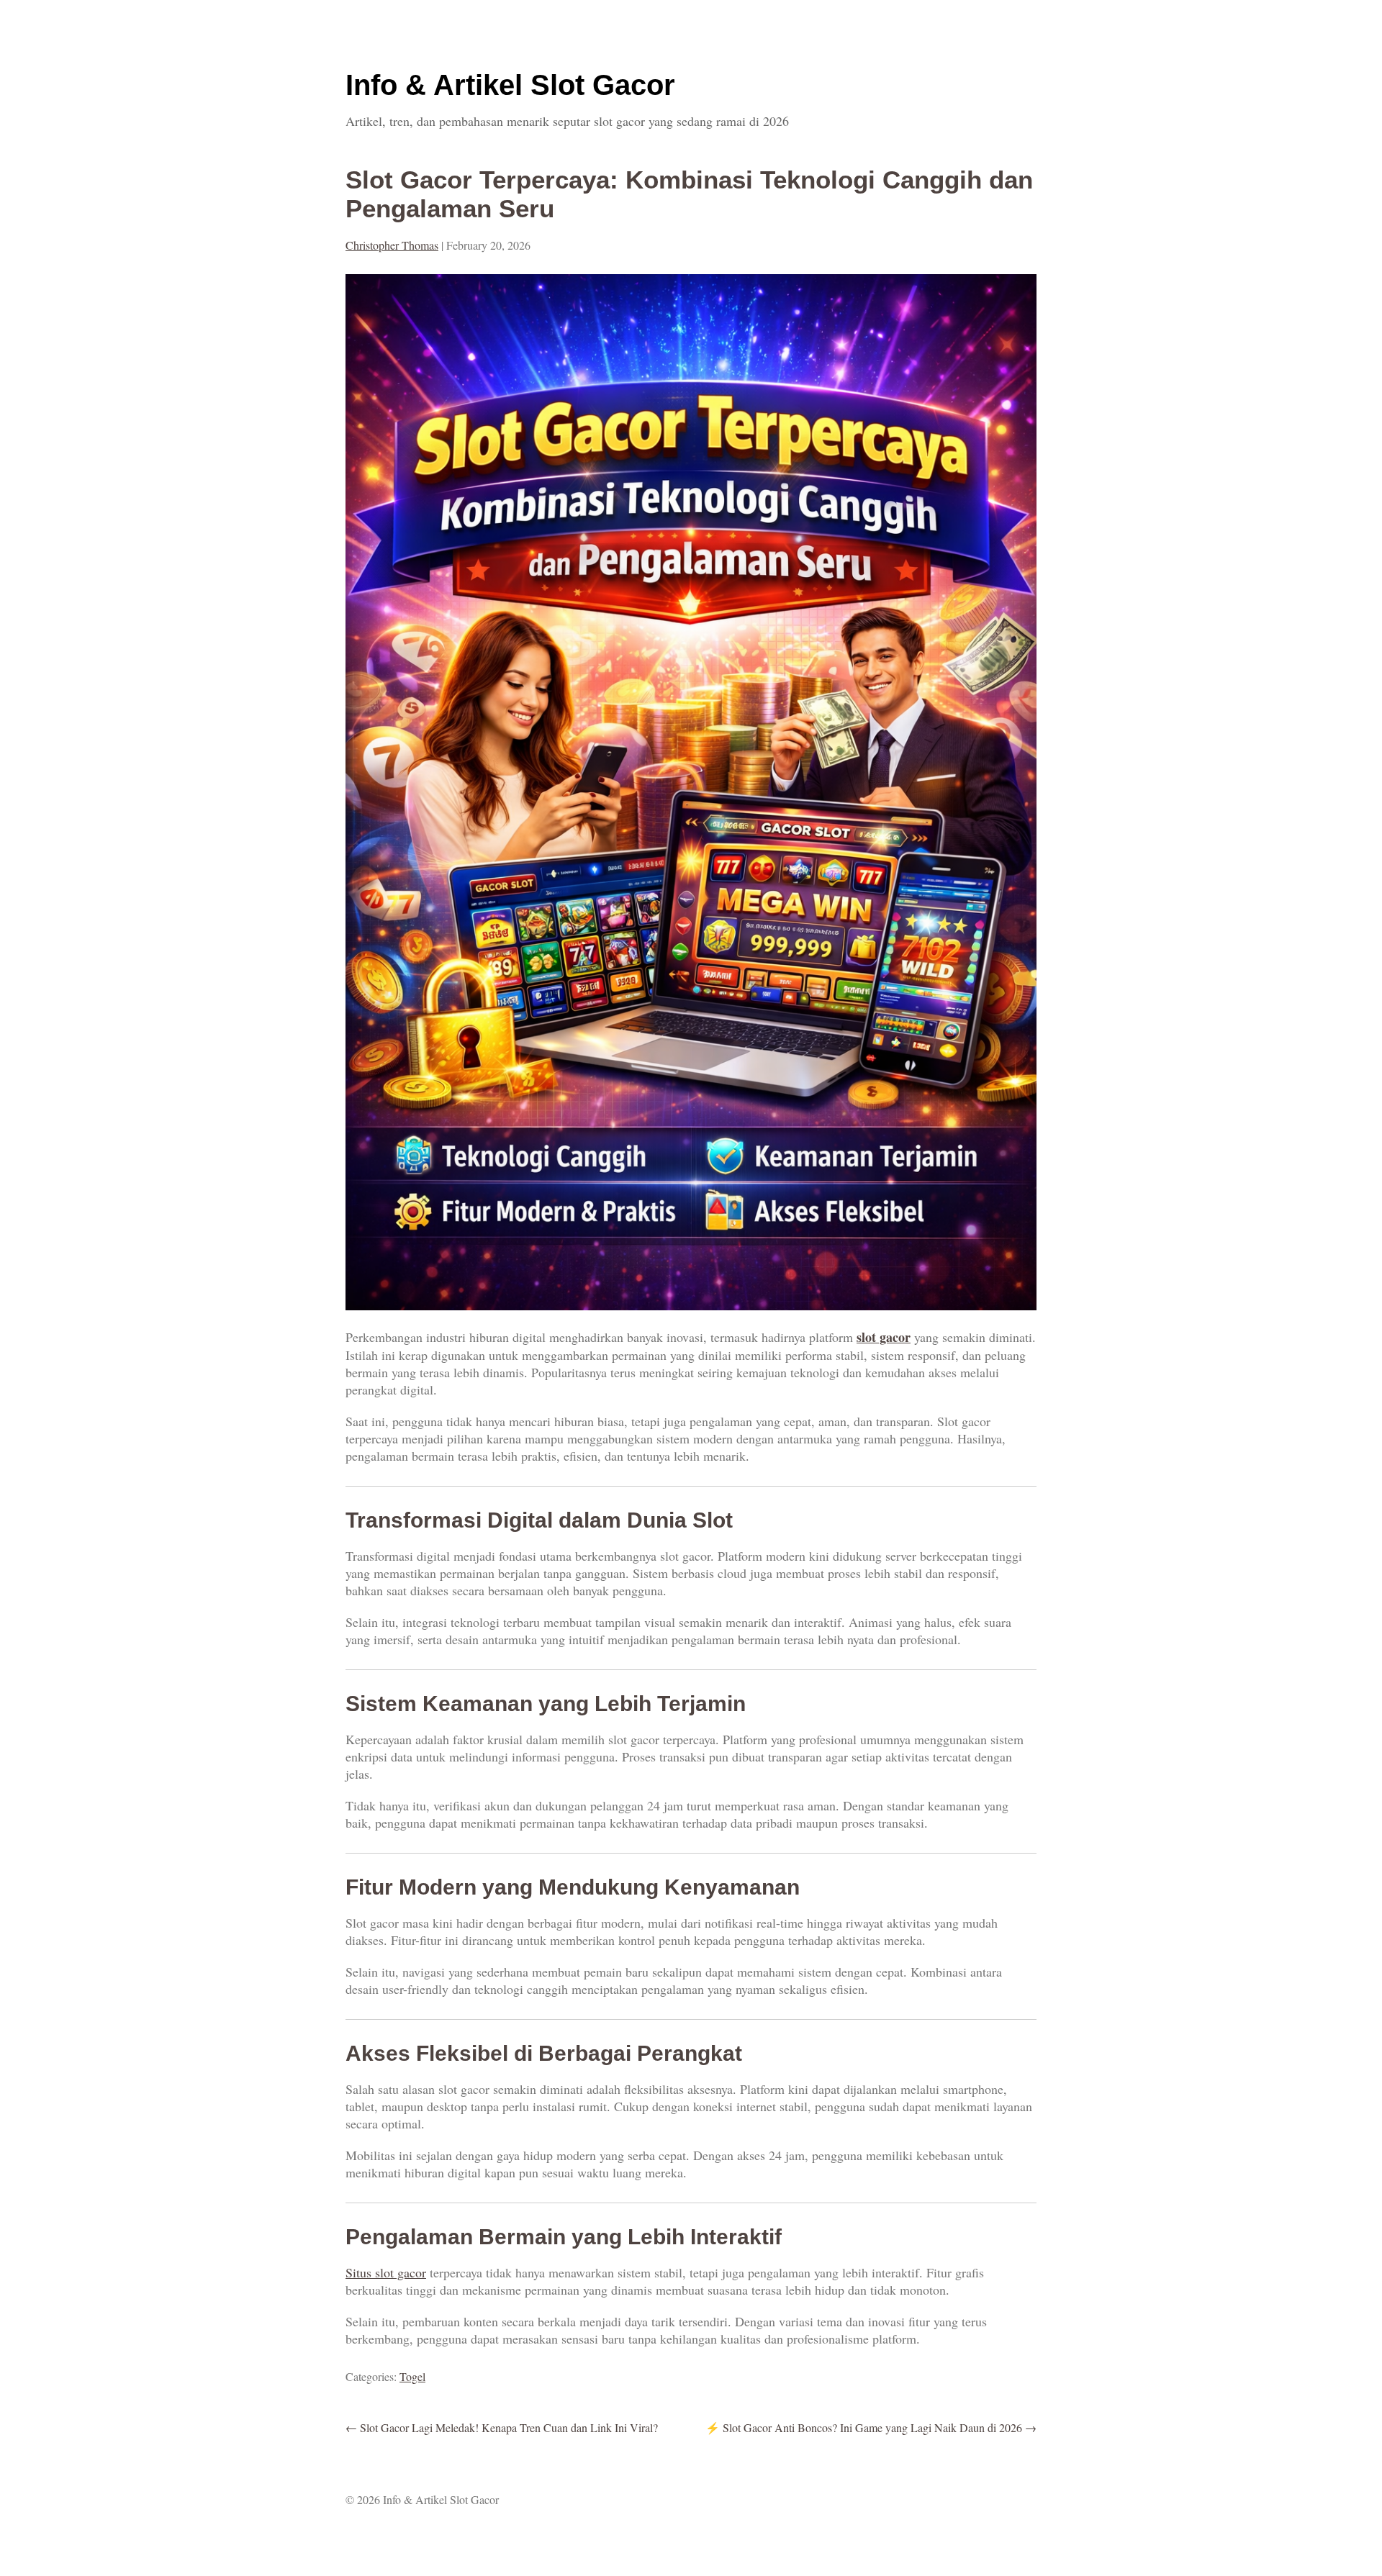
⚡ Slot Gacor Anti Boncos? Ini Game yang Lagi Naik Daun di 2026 (871, 2427)
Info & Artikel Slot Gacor (510, 85)
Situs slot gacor (386, 2272)
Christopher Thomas (392, 245)
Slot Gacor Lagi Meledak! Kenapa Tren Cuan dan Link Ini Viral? (502, 2427)
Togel (412, 2376)
